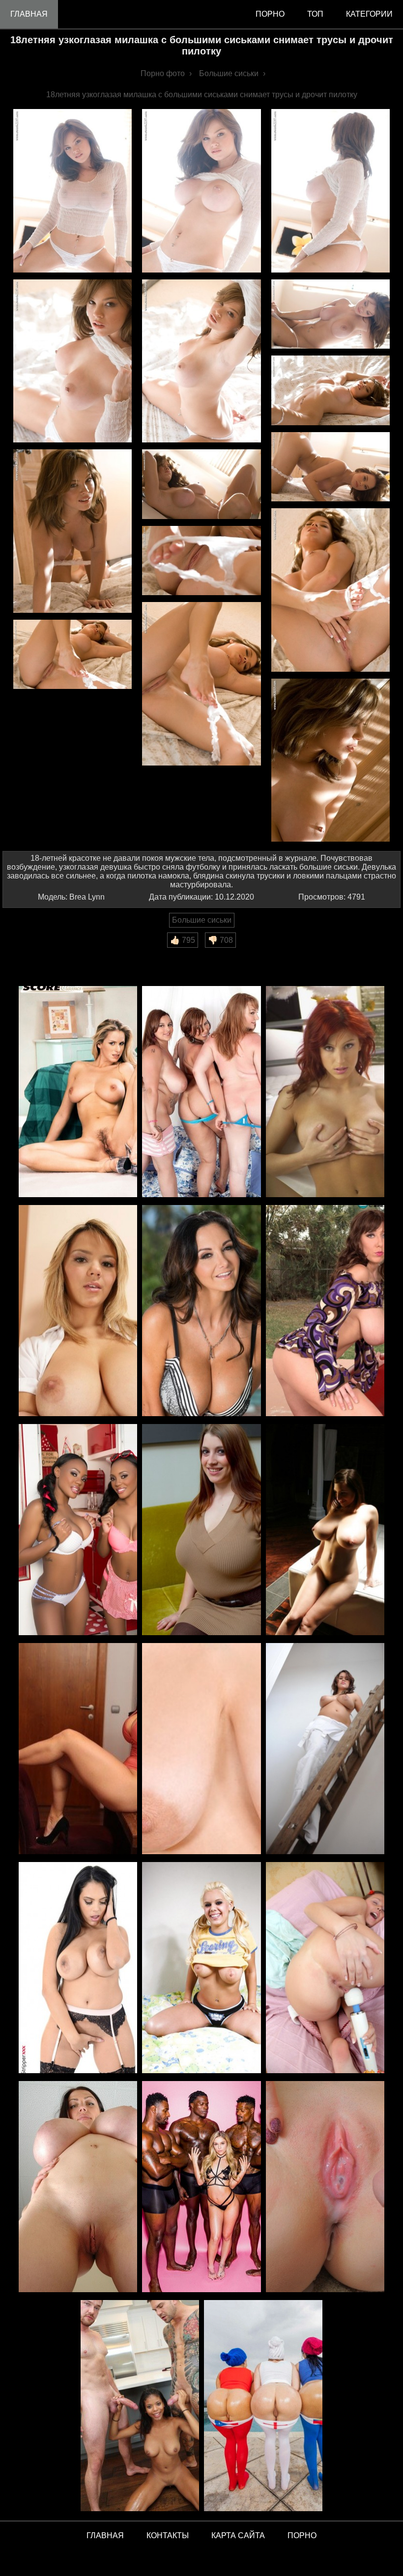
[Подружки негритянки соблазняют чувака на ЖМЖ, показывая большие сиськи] (78, 1530)
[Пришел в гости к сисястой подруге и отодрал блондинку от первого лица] (78, 1311)
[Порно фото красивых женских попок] (263, 2406)
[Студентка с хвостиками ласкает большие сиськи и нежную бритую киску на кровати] (201, 1968)
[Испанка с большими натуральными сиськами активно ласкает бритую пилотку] (201, 1749)
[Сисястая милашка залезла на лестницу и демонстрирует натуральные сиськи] (325, 1749)
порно (270, 14)
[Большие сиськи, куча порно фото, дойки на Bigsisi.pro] (78, 2187)
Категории (369, 14)
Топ (315, 14)
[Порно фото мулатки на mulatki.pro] (140, 2406)
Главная (29, 14)
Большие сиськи (202, 920)
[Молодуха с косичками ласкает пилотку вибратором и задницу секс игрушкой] (325, 1968)
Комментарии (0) (39, 954)
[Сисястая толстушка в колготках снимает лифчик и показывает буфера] (201, 1530)
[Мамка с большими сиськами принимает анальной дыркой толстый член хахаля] (201, 1311)
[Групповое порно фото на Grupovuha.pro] (201, 2187)
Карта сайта (238, 2535)
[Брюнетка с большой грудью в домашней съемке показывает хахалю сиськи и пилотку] (78, 1749)
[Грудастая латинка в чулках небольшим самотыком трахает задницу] (78, 1968)
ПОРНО (302, 2535)
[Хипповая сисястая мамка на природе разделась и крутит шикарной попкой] (325, 1311)
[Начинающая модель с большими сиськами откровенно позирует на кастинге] (325, 1530)
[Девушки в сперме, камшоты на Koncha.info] (325, 2187)
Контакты (168, 2535)
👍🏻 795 (183, 940)
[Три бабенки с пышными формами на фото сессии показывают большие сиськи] (201, 1092)
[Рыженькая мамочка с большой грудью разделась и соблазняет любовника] (325, 1092)
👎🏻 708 (220, 940)
